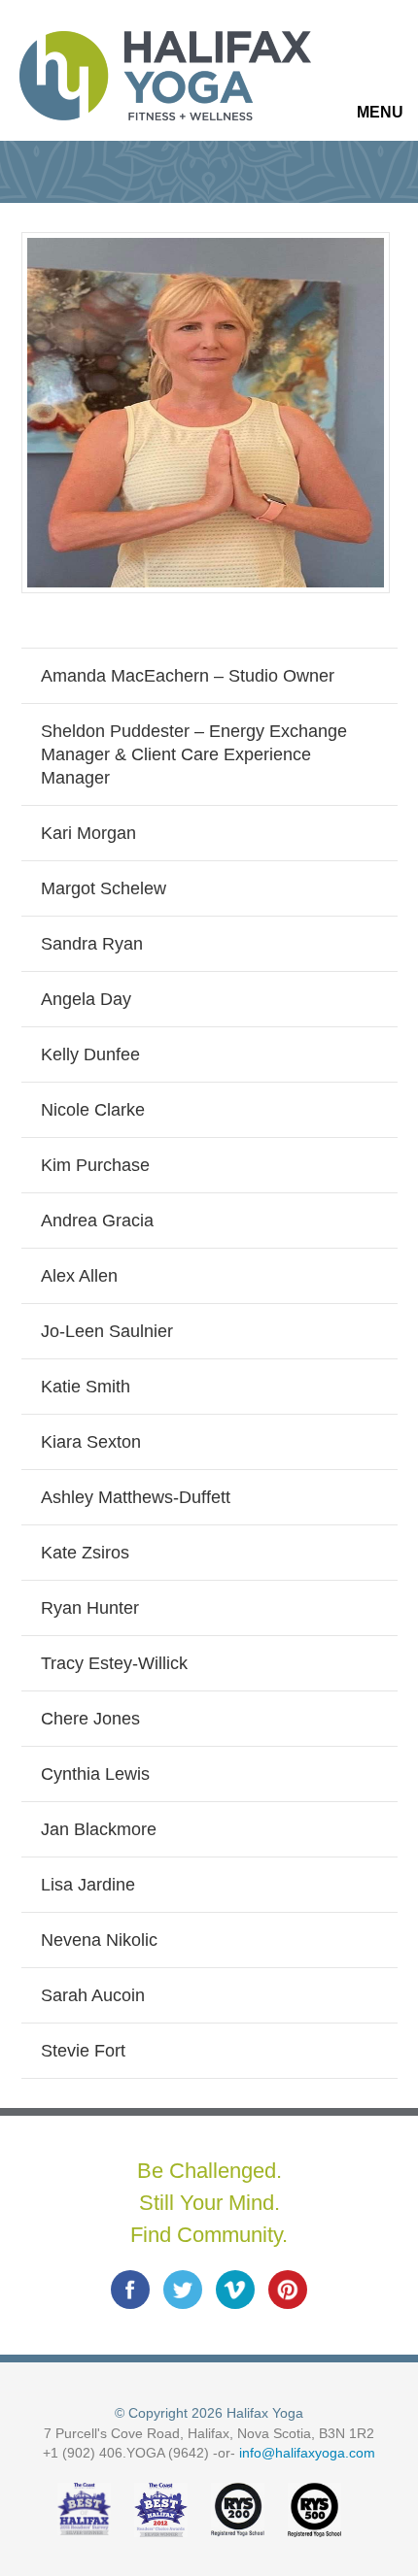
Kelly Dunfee (90, 1054)
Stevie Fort (83, 2051)
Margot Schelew (104, 888)
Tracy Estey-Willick (114, 1663)
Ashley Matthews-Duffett (136, 1497)
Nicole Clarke (93, 1110)
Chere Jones (90, 1719)
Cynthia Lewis (95, 1774)
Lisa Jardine (88, 1885)
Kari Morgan (88, 833)
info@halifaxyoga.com (307, 2453)
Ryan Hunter (90, 1608)
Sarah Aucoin (93, 1995)
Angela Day (86, 999)
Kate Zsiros (85, 1553)
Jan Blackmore (99, 1829)
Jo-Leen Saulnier (107, 1331)
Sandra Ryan (92, 944)
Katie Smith (86, 1387)
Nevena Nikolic (99, 1940)
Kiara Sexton (91, 1442)
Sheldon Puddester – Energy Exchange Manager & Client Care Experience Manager (194, 754)
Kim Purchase (95, 1165)
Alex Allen (79, 1276)
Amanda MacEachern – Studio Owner (188, 676)
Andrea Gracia (97, 1221)
